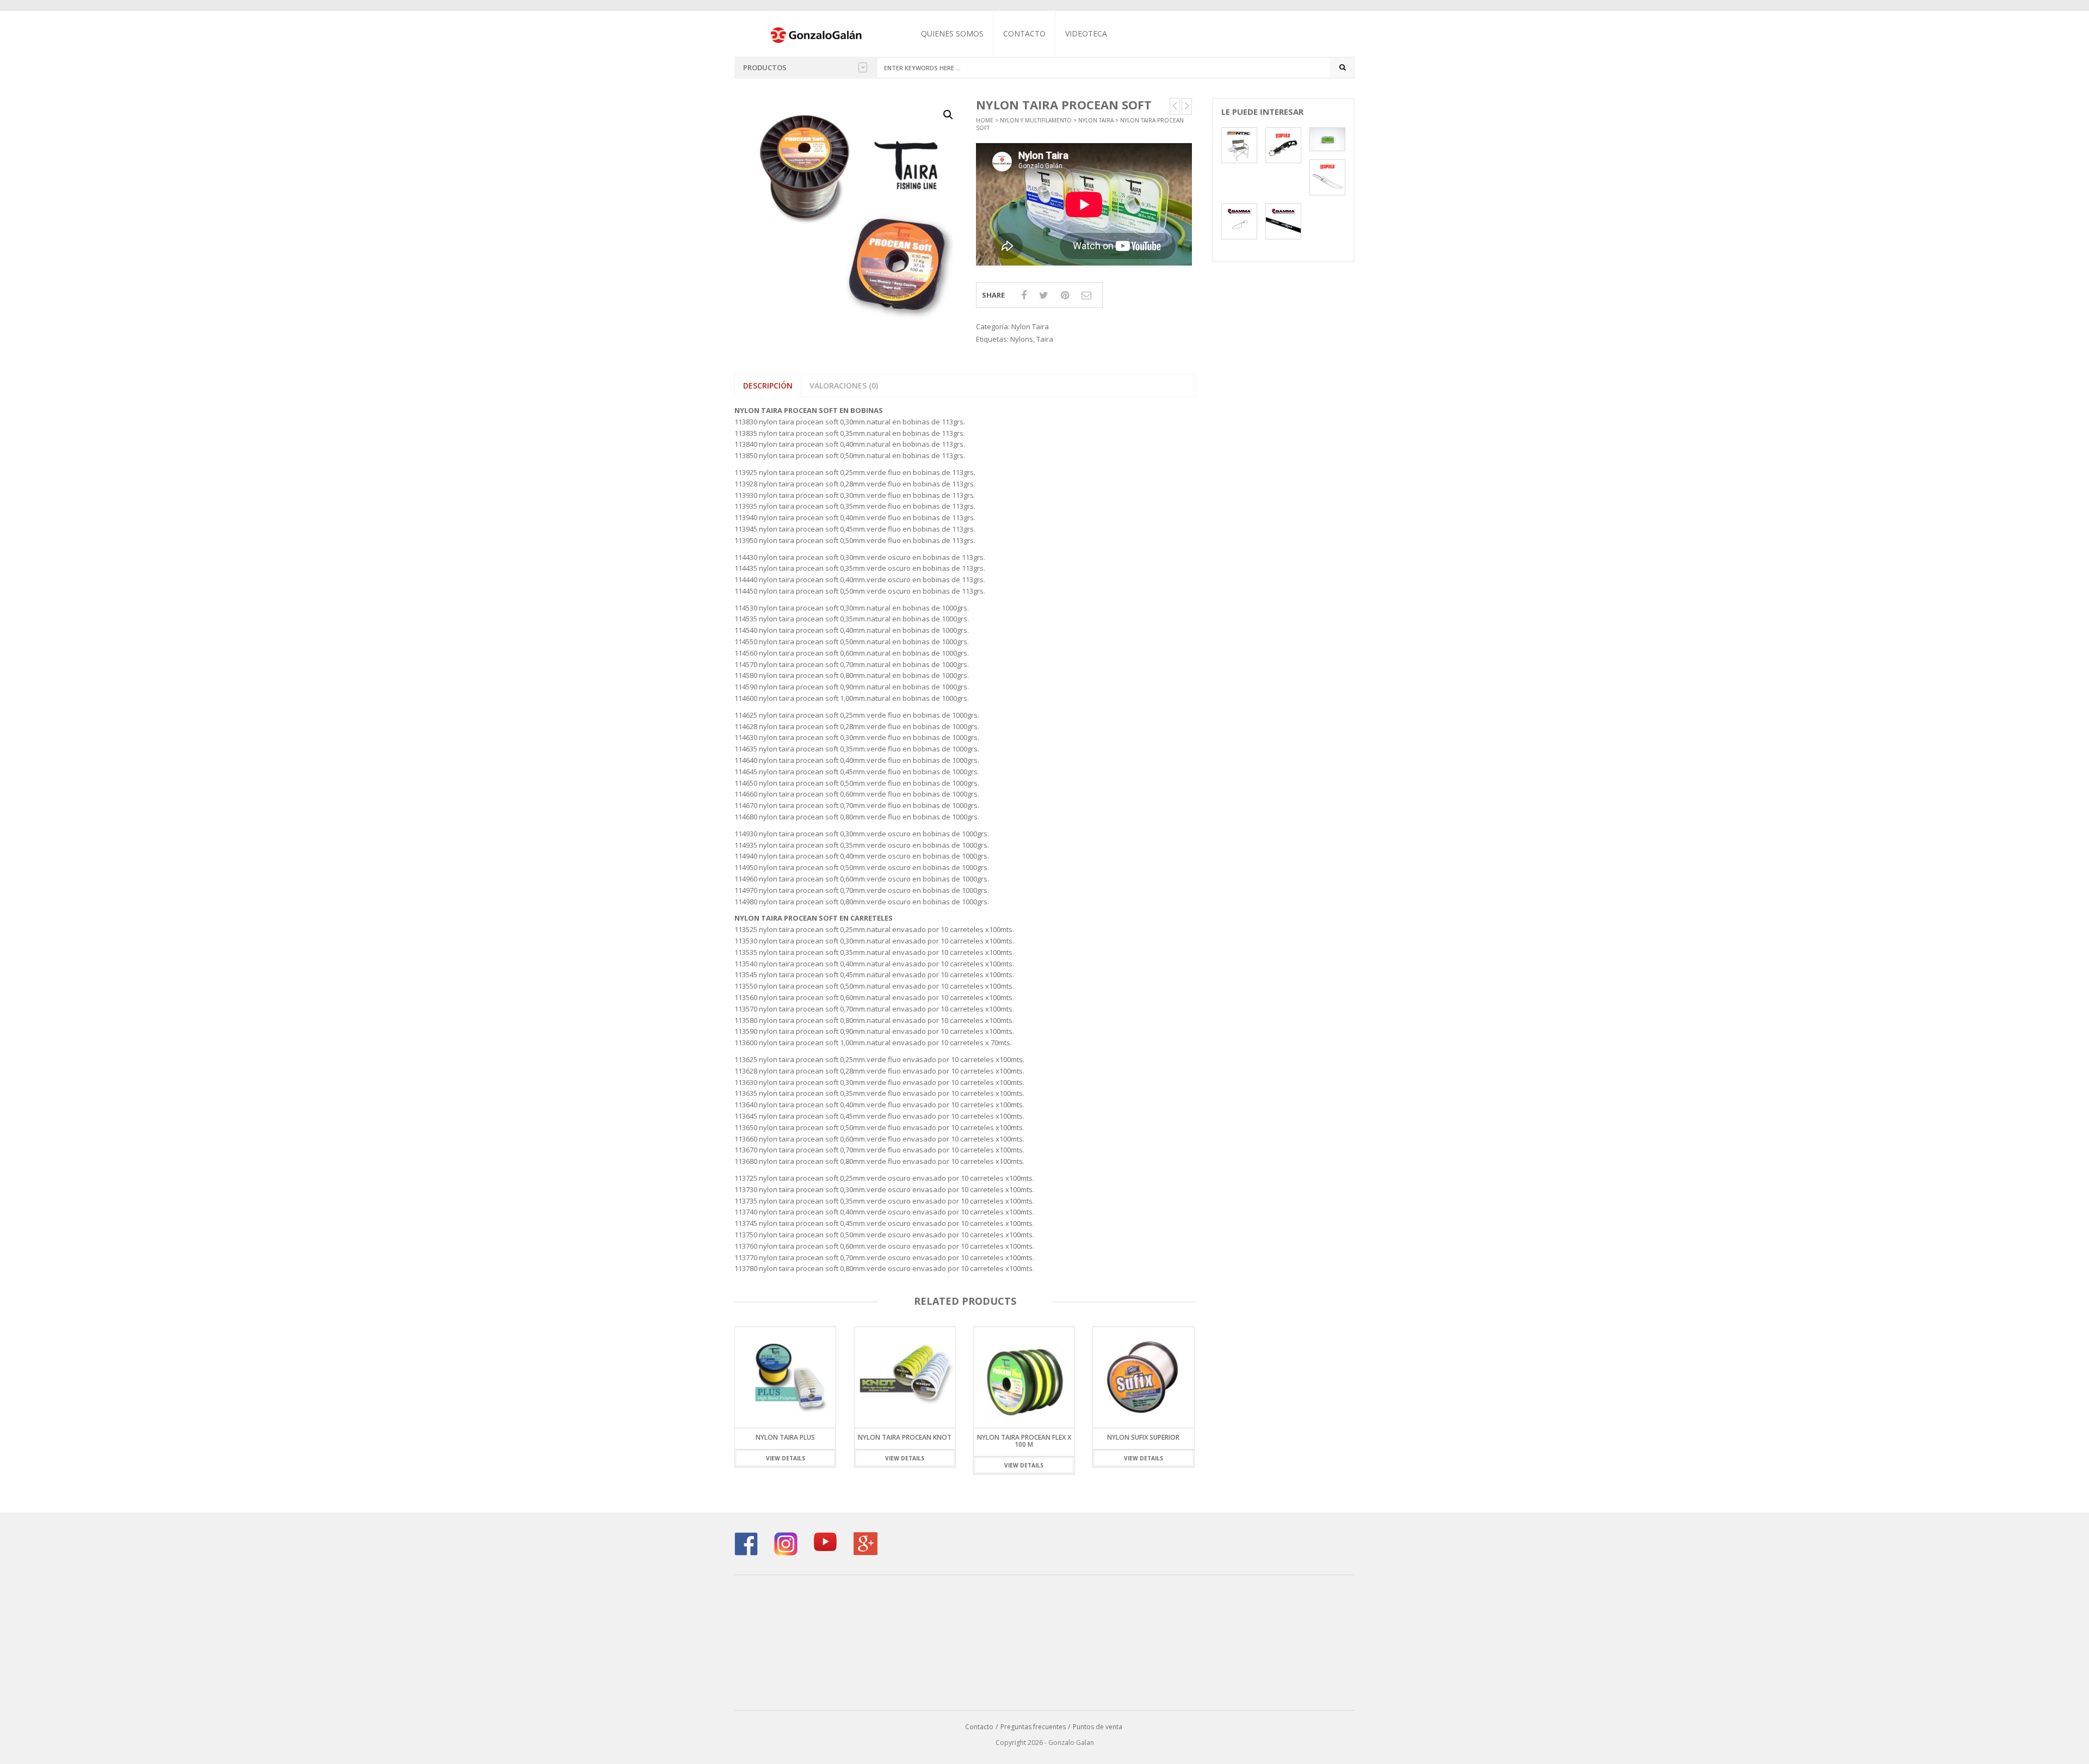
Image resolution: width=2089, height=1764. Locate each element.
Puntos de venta (1098, 1727)
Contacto (1024, 33)
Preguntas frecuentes (1033, 1727)
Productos (765, 67)
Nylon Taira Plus (1143, 1437)
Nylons (1022, 339)
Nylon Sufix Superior (1024, 1437)
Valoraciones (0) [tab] (844, 386)
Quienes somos (952, 33)
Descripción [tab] (768, 386)
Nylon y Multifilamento (1036, 120)
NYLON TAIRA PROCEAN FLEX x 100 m (904, 1441)
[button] (948, 115)
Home (985, 120)
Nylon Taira (1096, 120)
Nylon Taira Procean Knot (786, 1437)
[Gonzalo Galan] (817, 34)
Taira (1045, 339)
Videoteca (1086, 33)
